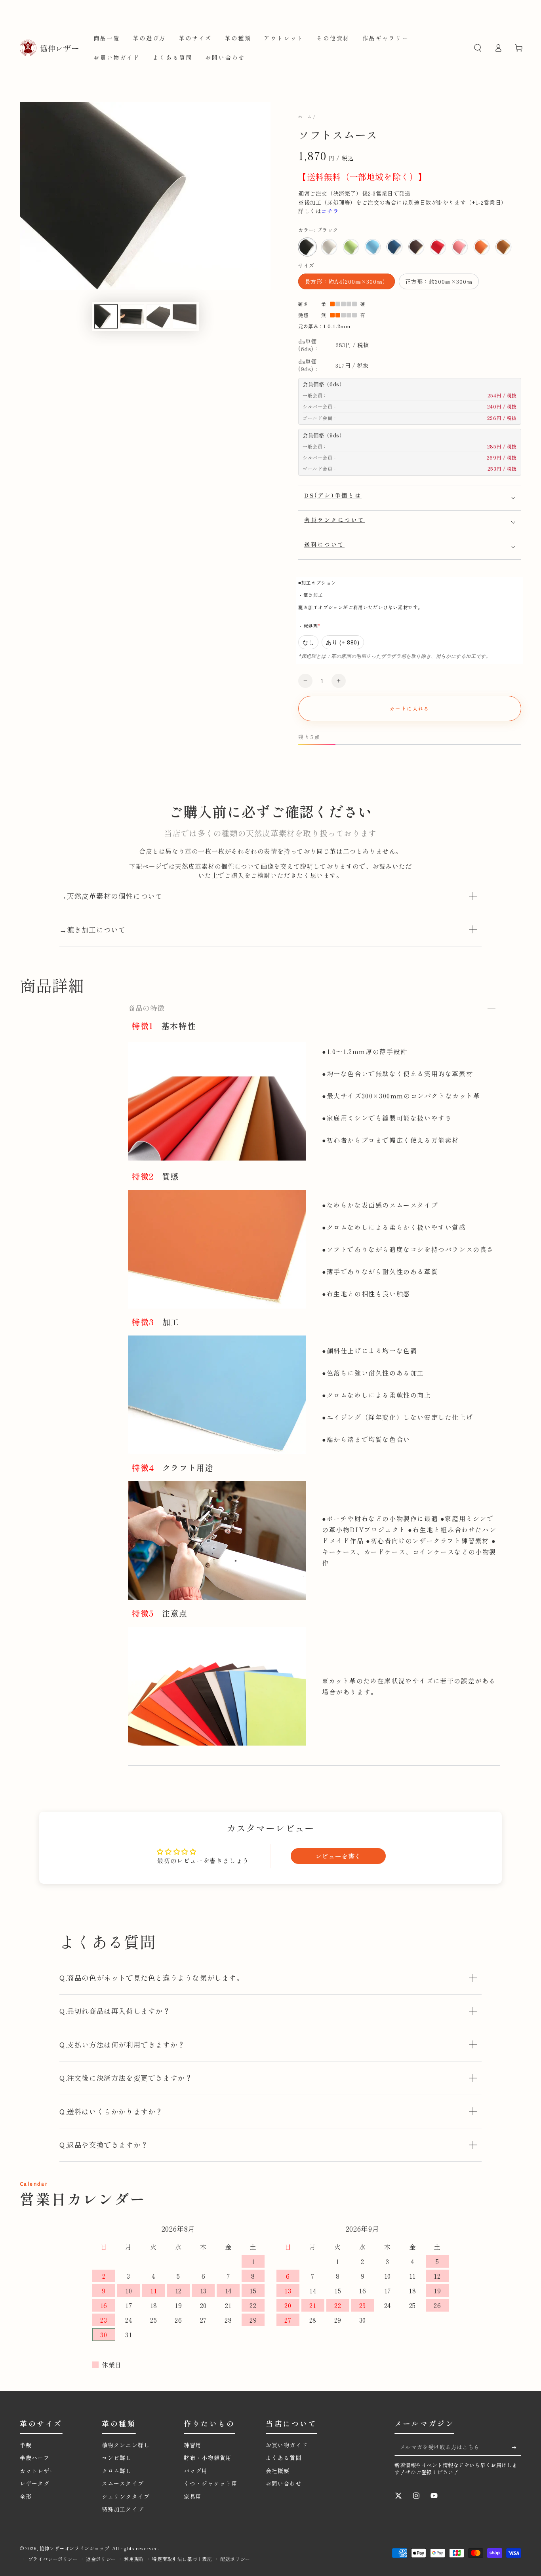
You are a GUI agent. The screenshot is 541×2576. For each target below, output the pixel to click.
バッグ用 (196, 2471)
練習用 (193, 2445)
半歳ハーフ (35, 2458)
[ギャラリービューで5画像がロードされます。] (185, 316)
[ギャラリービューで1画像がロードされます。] (106, 316)
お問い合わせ (284, 2483)
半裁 (26, 2445)
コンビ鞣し (117, 2458)
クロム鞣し (117, 2471)
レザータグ (35, 2483)
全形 (26, 2496)
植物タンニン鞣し (129, 2445)
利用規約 (134, 2559)
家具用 (193, 2496)
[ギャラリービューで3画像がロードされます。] (132, 316)
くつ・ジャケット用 (211, 2483)
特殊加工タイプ (123, 2509)
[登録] (510, 2447)
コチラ (330, 211)
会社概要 (278, 2471)
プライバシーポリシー (53, 2559)
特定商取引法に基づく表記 (182, 2559)
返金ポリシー (101, 2559)
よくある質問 (284, 2458)
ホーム (305, 117)
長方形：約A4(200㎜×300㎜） (346, 283)
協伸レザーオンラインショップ (74, 2548)
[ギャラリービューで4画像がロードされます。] (158, 316)
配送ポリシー (235, 2559)
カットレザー (38, 2471)
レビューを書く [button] (338, 1856)
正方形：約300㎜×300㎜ (439, 283)
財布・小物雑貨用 (208, 2458)
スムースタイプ (123, 2483)
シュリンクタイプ (126, 2496)
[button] (478, 48)
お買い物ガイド (287, 2445)
